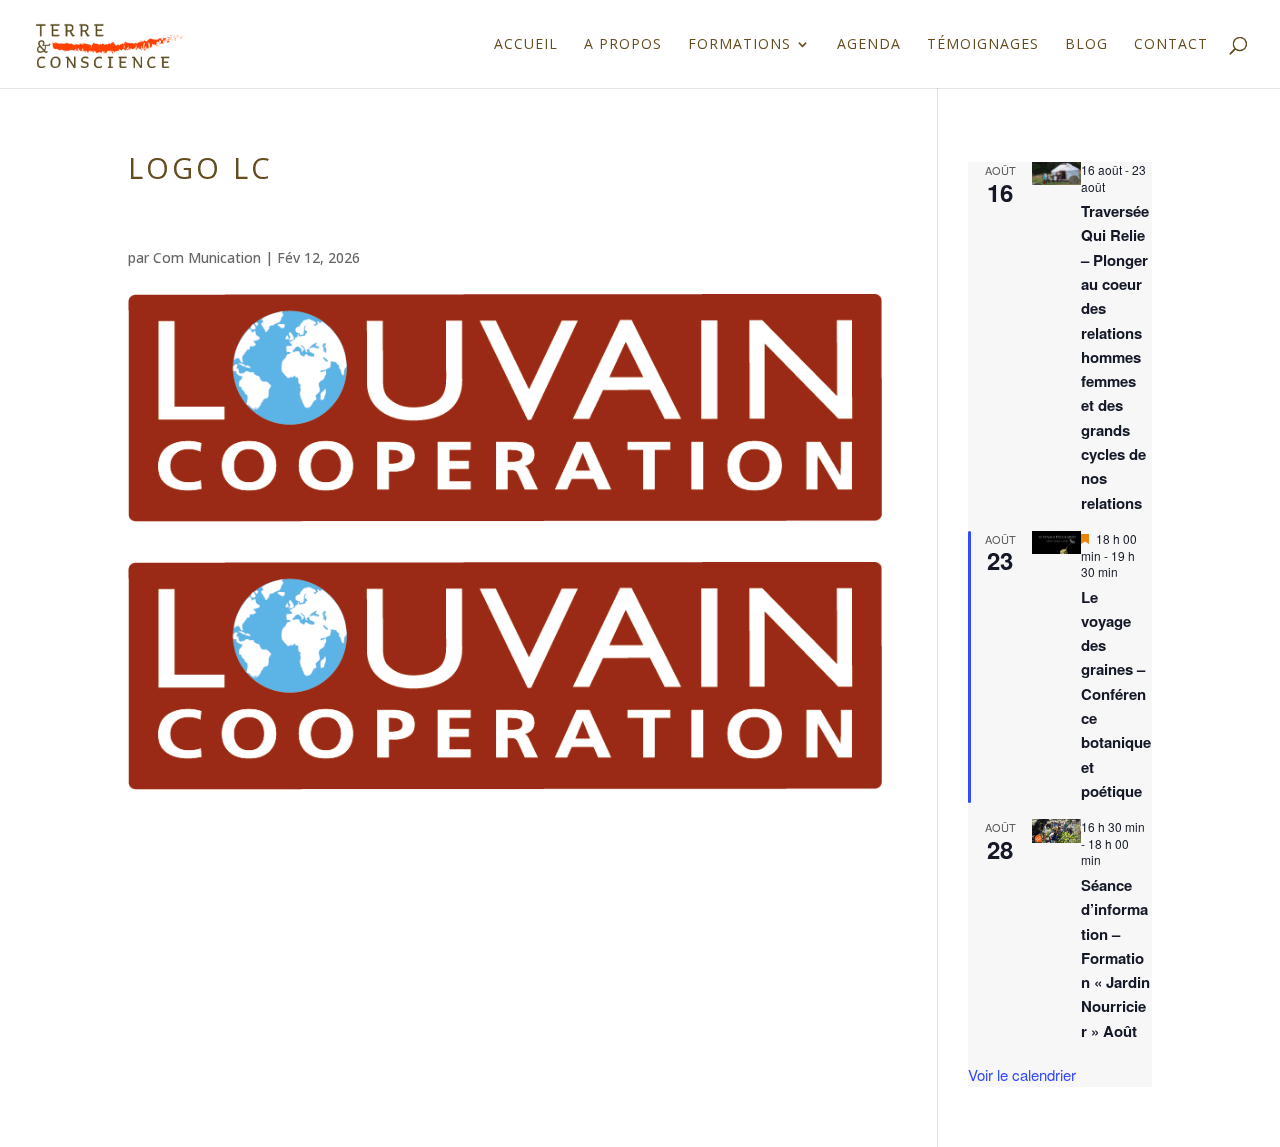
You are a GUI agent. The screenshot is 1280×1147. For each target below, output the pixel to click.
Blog (1086, 45)
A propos (623, 45)
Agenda (869, 45)
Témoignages (983, 45)
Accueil (526, 45)
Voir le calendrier (1022, 1074)
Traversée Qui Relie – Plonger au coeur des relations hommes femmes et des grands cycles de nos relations (1115, 357)
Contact (1171, 45)
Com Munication (207, 257)
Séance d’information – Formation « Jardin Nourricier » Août (1115, 958)
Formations (739, 45)
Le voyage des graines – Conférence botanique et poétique (1116, 694)
